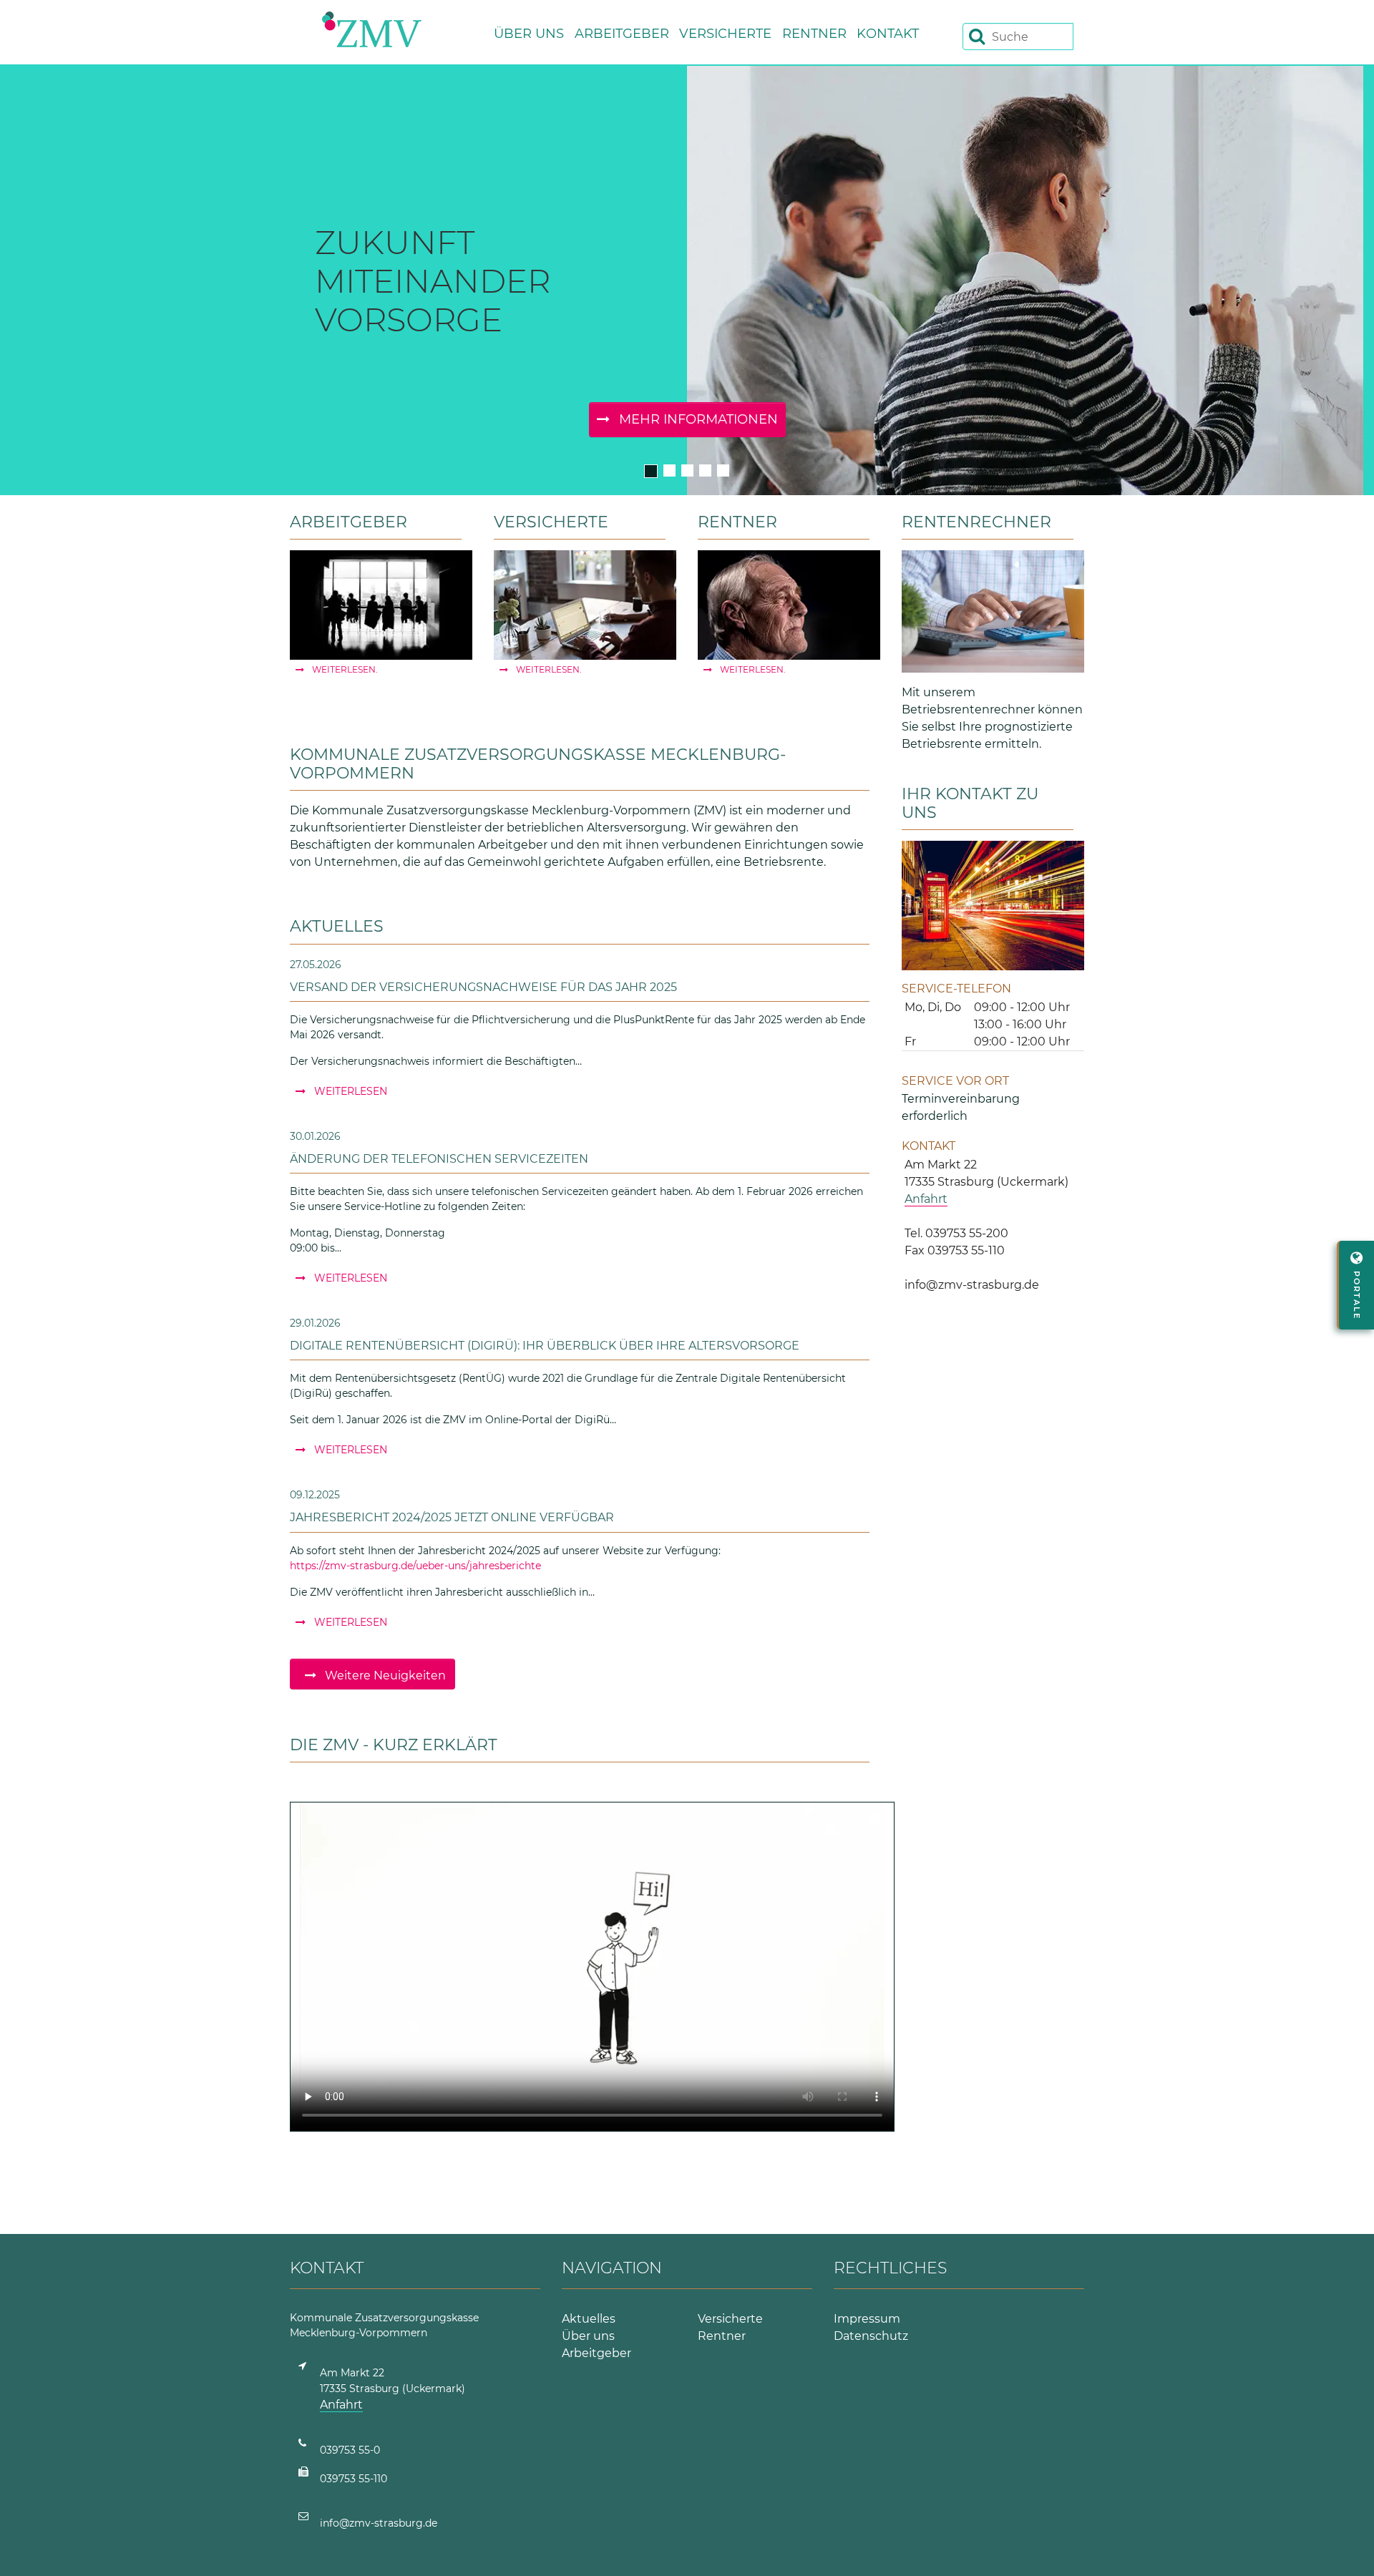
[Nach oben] (1346, 2548)
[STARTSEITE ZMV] (372, 29)
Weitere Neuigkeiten (384, 1675)
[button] (534, 30)
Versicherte (730, 2319)
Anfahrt (926, 1199)
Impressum (867, 2319)
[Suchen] (977, 36)
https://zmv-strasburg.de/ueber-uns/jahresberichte (415, 1566)
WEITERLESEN (349, 1091)
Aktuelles (589, 2319)
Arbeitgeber (596, 2353)
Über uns (588, 2336)
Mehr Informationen (697, 419)
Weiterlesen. (344, 669)
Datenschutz (871, 2336)
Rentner (722, 2336)
